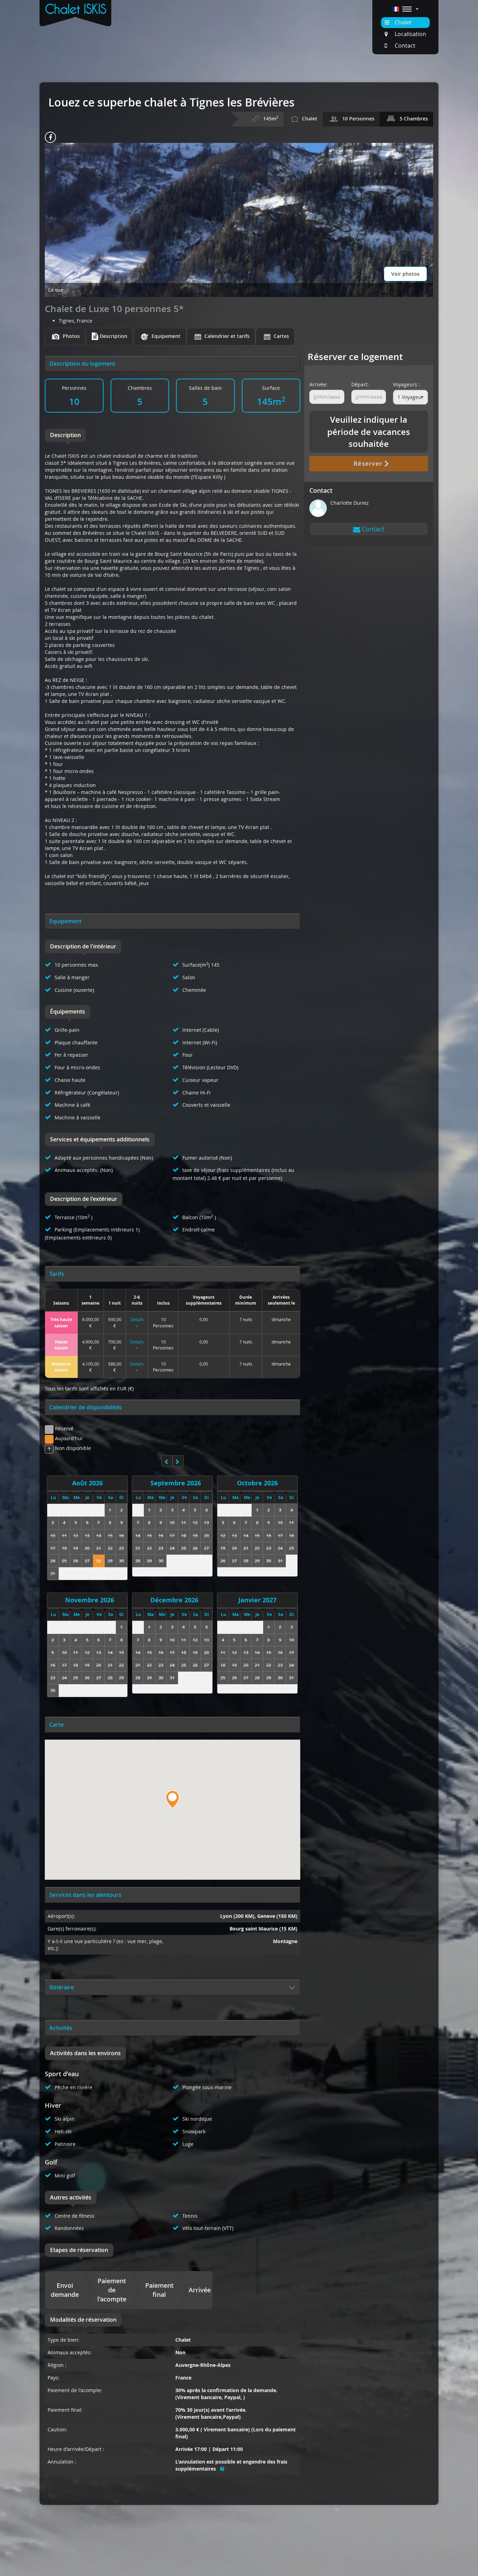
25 (64, 1561)
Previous (9, 1288)
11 (64, 1535)
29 (110, 1561)
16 (121, 1535)
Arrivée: (318, 384)
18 (64, 1548)
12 (76, 1535)
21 (99, 1548)
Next (469, 1288)
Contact (372, 529)
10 (53, 1535)
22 (110, 1548)
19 (76, 1548)
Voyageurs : (406, 384)
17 (53, 1548)
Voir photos (405, 274)
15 (110, 1535)
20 (87, 1548)
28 (99, 1561)
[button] (405, 9)
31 (53, 1573)
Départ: (360, 384)
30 (121, 1561)
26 (76, 1561)
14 (99, 1535)
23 (121, 1548)
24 (53, 1561)
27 (87, 1561)
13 (87, 1535)
